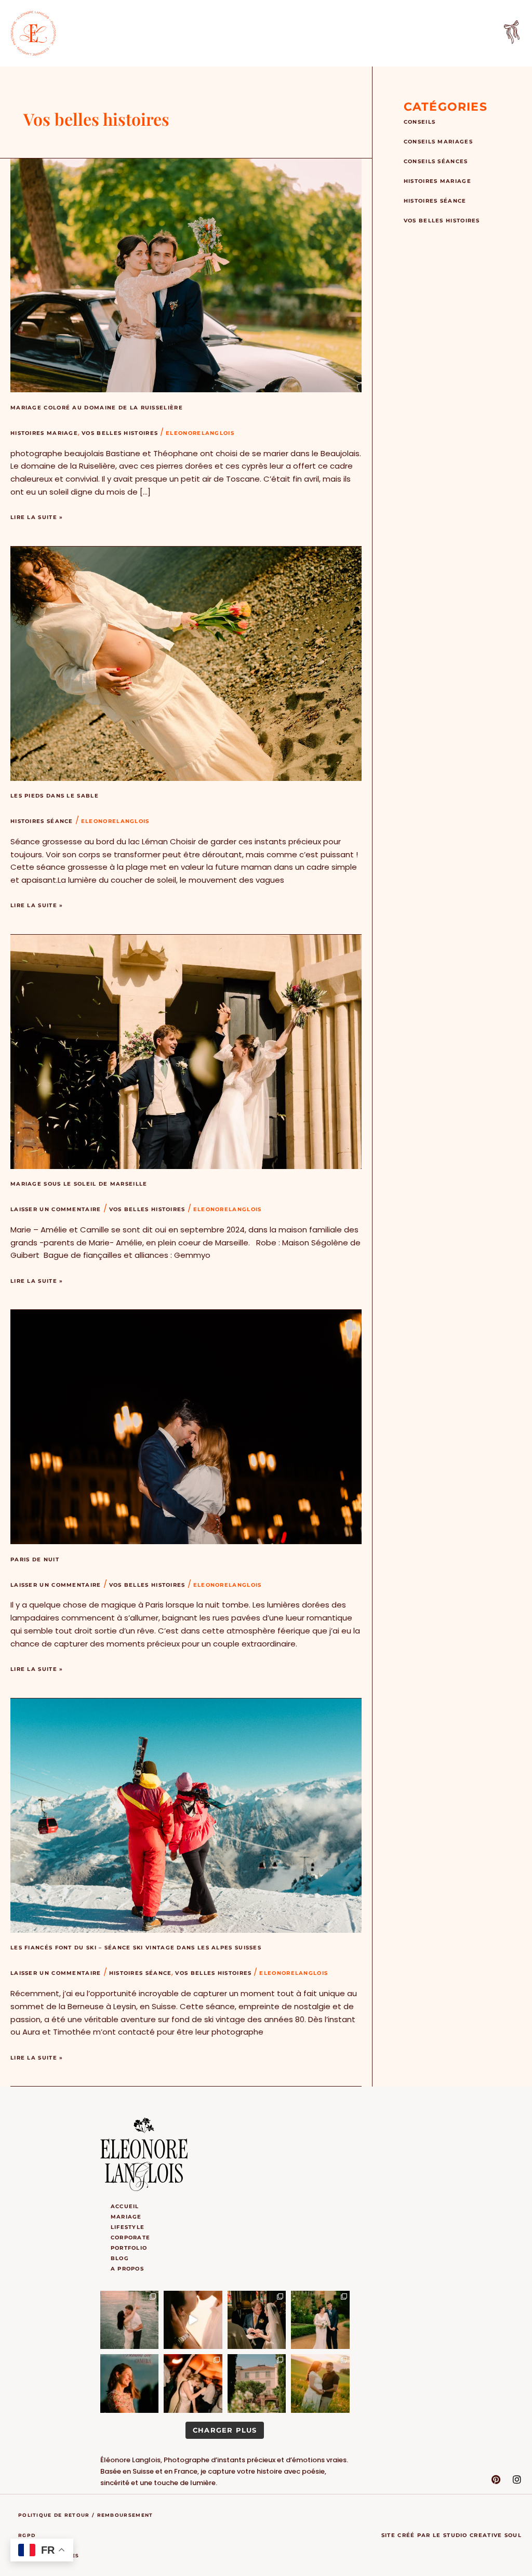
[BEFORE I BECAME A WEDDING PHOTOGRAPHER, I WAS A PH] (320, 2320)
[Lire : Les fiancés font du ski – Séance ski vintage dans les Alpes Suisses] (186, 1815)
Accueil (125, 2206)
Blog (120, 2258)
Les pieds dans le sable (55, 796)
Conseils (420, 122)
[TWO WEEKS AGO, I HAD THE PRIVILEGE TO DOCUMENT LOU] (257, 2384)
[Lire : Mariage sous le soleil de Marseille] (186, 1051)
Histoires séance (42, 821)
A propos (127, 2269)
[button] (512, 34)
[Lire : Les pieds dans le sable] (186, 663)
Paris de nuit (35, 1559)
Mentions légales (49, 2555)
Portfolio (129, 2248)
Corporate (131, 2238)
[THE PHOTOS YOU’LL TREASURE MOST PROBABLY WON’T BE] (193, 2384)
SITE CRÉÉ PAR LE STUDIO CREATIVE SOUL (451, 2535)
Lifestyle (128, 2227)
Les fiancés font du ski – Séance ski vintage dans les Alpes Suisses (136, 1948)
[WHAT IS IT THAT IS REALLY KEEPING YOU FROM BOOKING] (320, 2384)
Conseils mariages (438, 142)
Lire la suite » (37, 516)
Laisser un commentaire (56, 1209)
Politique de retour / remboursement (86, 2515)
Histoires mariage (44, 433)
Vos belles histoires (120, 433)
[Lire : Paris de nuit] (186, 1426)
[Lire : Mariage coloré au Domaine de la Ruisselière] (186, 275)
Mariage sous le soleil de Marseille (79, 1184)
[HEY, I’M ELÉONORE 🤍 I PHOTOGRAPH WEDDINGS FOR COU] (130, 2384)
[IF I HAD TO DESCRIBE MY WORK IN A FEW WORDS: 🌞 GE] (130, 2320)
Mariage (126, 2217)
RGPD (27, 2535)
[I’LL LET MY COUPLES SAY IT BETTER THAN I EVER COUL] (193, 2320)
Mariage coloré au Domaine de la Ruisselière (97, 408)
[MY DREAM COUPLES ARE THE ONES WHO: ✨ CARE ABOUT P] (257, 2320)
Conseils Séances (436, 161)
